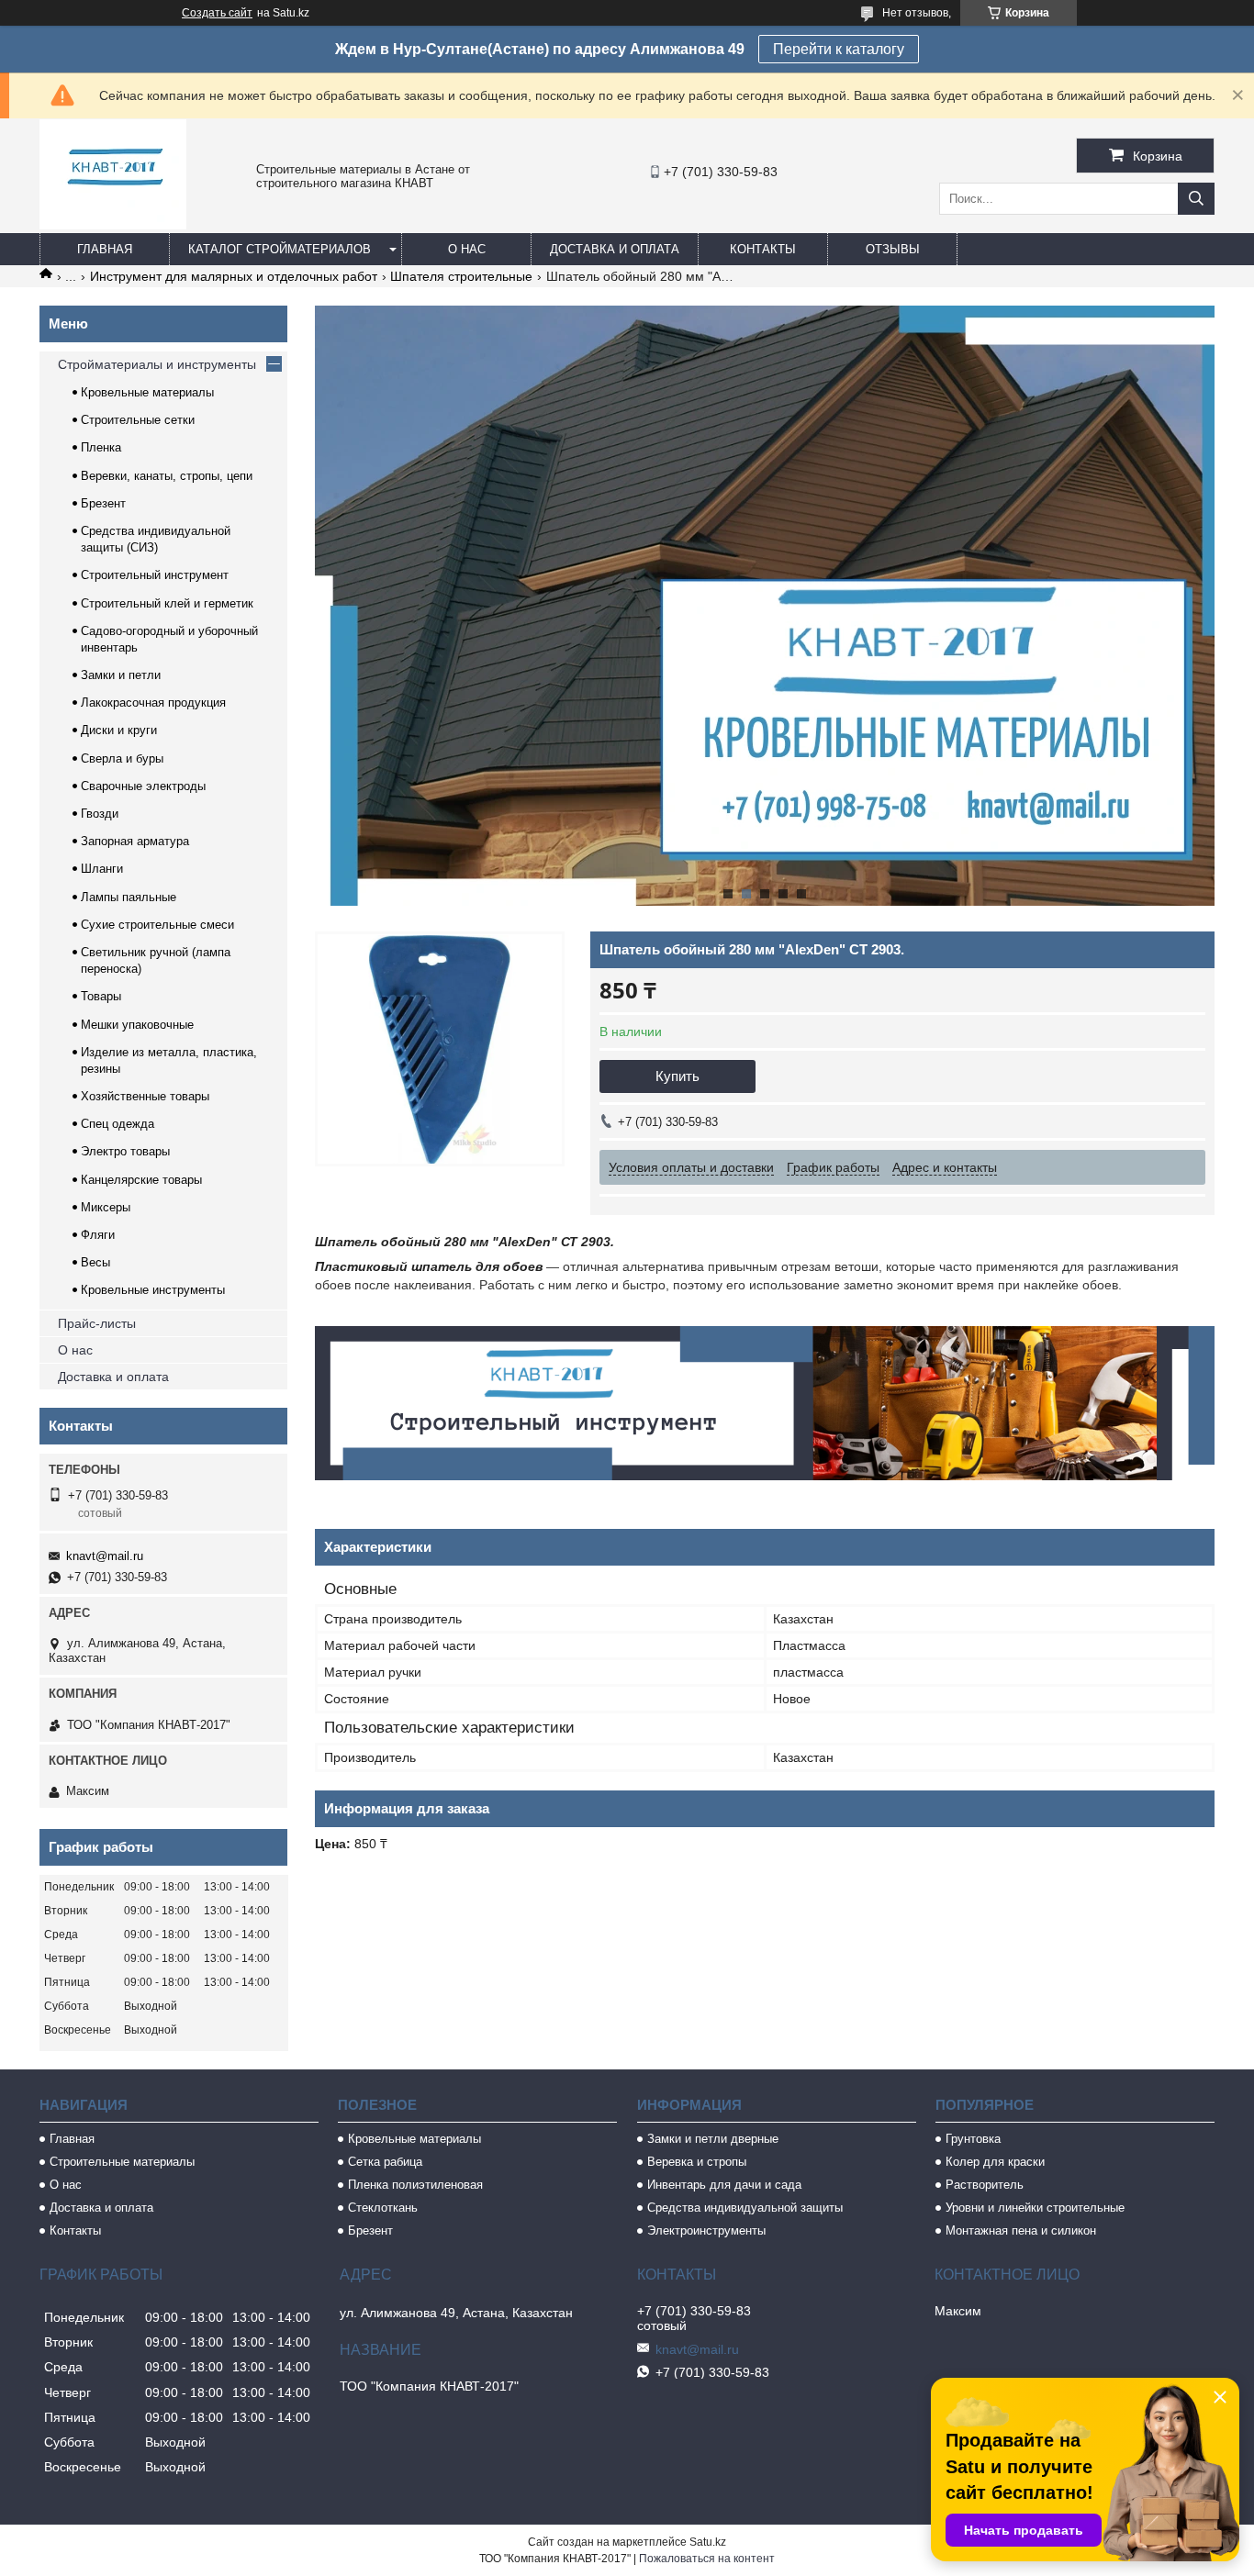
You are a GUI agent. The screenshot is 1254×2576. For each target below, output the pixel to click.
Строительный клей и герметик (167, 603)
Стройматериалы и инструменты (157, 364)
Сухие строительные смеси (157, 925)
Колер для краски (995, 2162)
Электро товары (125, 1151)
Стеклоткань (383, 2208)
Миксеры (106, 1207)
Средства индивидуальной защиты (745, 2208)
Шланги (102, 869)
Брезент (103, 503)
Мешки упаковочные (137, 1025)
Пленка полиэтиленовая (415, 2185)
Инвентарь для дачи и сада (724, 2185)
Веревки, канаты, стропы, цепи (167, 476)
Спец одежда (118, 1124)
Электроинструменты (706, 2230)
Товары (101, 996)
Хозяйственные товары (145, 1096)
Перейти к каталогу (839, 49)
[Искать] (1196, 199)
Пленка (101, 447)
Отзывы (893, 249)
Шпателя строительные (461, 276)
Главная (105, 249)
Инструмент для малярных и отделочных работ (234, 276)
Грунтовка (973, 2139)
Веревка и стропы (697, 2162)
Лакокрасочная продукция (153, 703)
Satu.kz (708, 2542)
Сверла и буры (122, 758)
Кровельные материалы (147, 392)
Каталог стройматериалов (280, 249)
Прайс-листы (97, 1323)
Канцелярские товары (141, 1180)
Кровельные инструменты (153, 1290)
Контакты (763, 249)
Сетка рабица (385, 2162)
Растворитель (985, 2185)
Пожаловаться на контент (707, 2559)
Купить (677, 1076)
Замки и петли (121, 675)
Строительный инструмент (155, 575)
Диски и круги (119, 730)
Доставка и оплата (615, 249)
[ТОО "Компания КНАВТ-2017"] (113, 225)
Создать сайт (217, 13)
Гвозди (100, 814)
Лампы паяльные (129, 897)
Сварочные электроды (143, 786)
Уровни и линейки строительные (1035, 2208)
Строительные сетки (138, 420)
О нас (467, 249)
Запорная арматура (135, 841)
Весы (95, 1262)
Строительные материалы (122, 2162)
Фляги (98, 1235)
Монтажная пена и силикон (1021, 2230)
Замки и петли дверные (713, 2139)
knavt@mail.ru (105, 1556)
